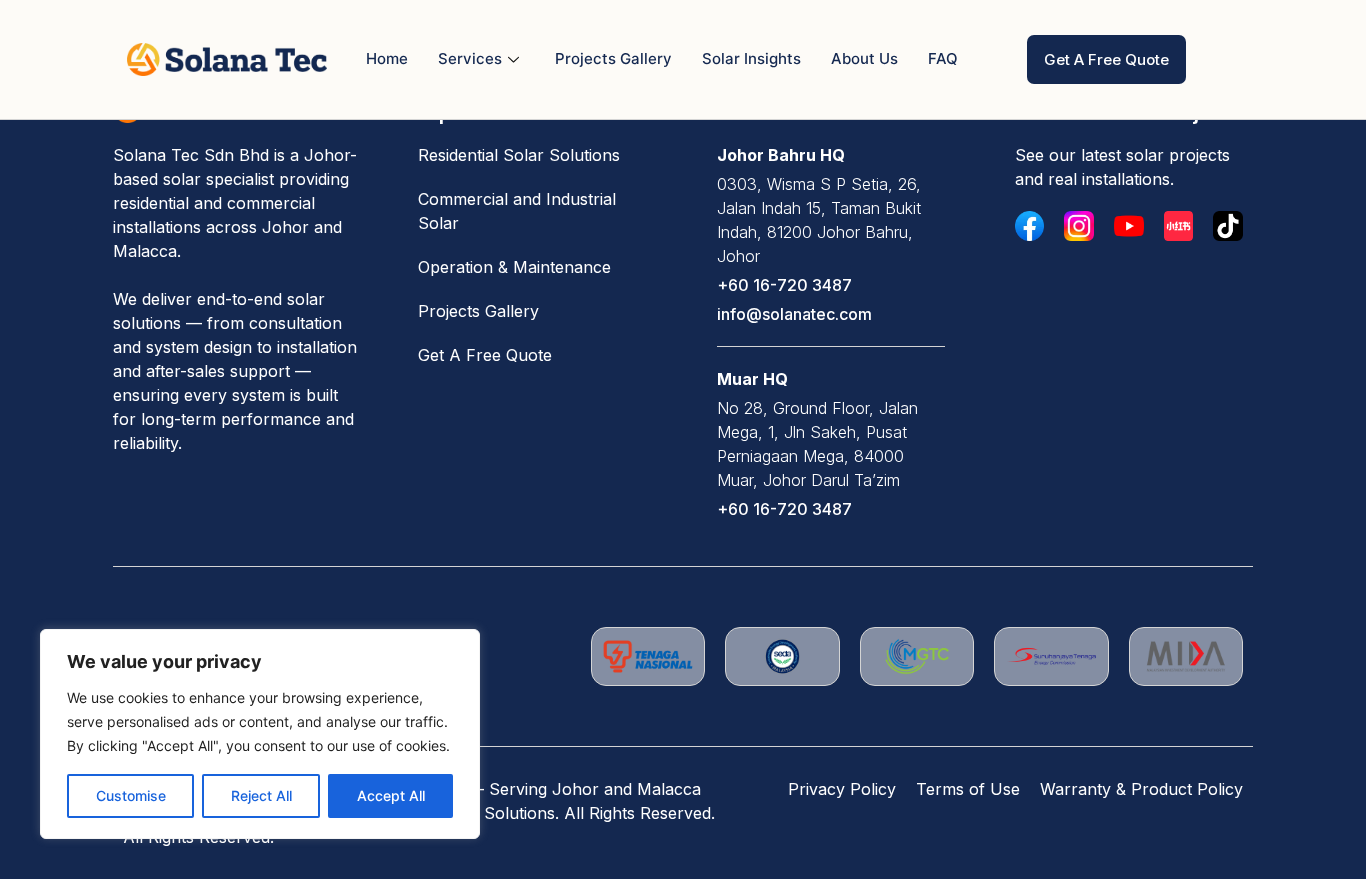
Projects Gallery (613, 58)
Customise (131, 795)
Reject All (261, 795)
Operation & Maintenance (514, 267)
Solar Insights (751, 58)
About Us (864, 58)
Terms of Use (968, 789)
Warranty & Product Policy (1141, 789)
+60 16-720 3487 (784, 285)
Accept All (391, 795)
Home (387, 58)
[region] (260, 734)
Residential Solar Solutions (519, 155)
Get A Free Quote (485, 355)
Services (470, 58)
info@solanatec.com (794, 314)
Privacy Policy (842, 789)
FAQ (943, 58)
